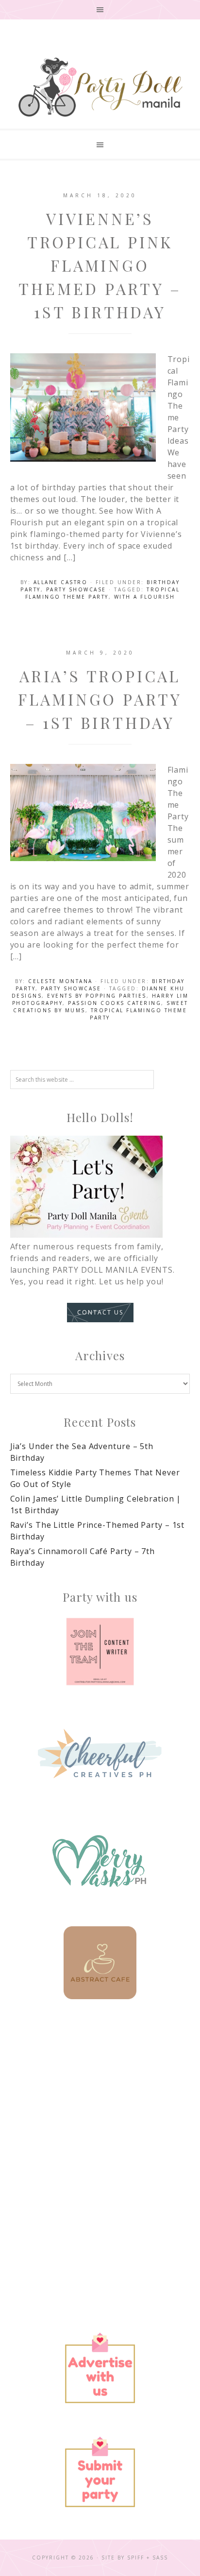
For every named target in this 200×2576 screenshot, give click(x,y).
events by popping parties (97, 996)
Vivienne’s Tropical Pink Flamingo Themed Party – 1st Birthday (100, 265)
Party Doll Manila (100, 87)
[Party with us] (100, 1652)
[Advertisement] (100, 2130)
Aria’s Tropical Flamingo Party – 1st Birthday (100, 699)
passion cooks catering (115, 1003)
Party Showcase (76, 589)
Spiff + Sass (148, 2558)
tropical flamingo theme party (102, 593)
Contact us (100, 1312)
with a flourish (145, 597)
